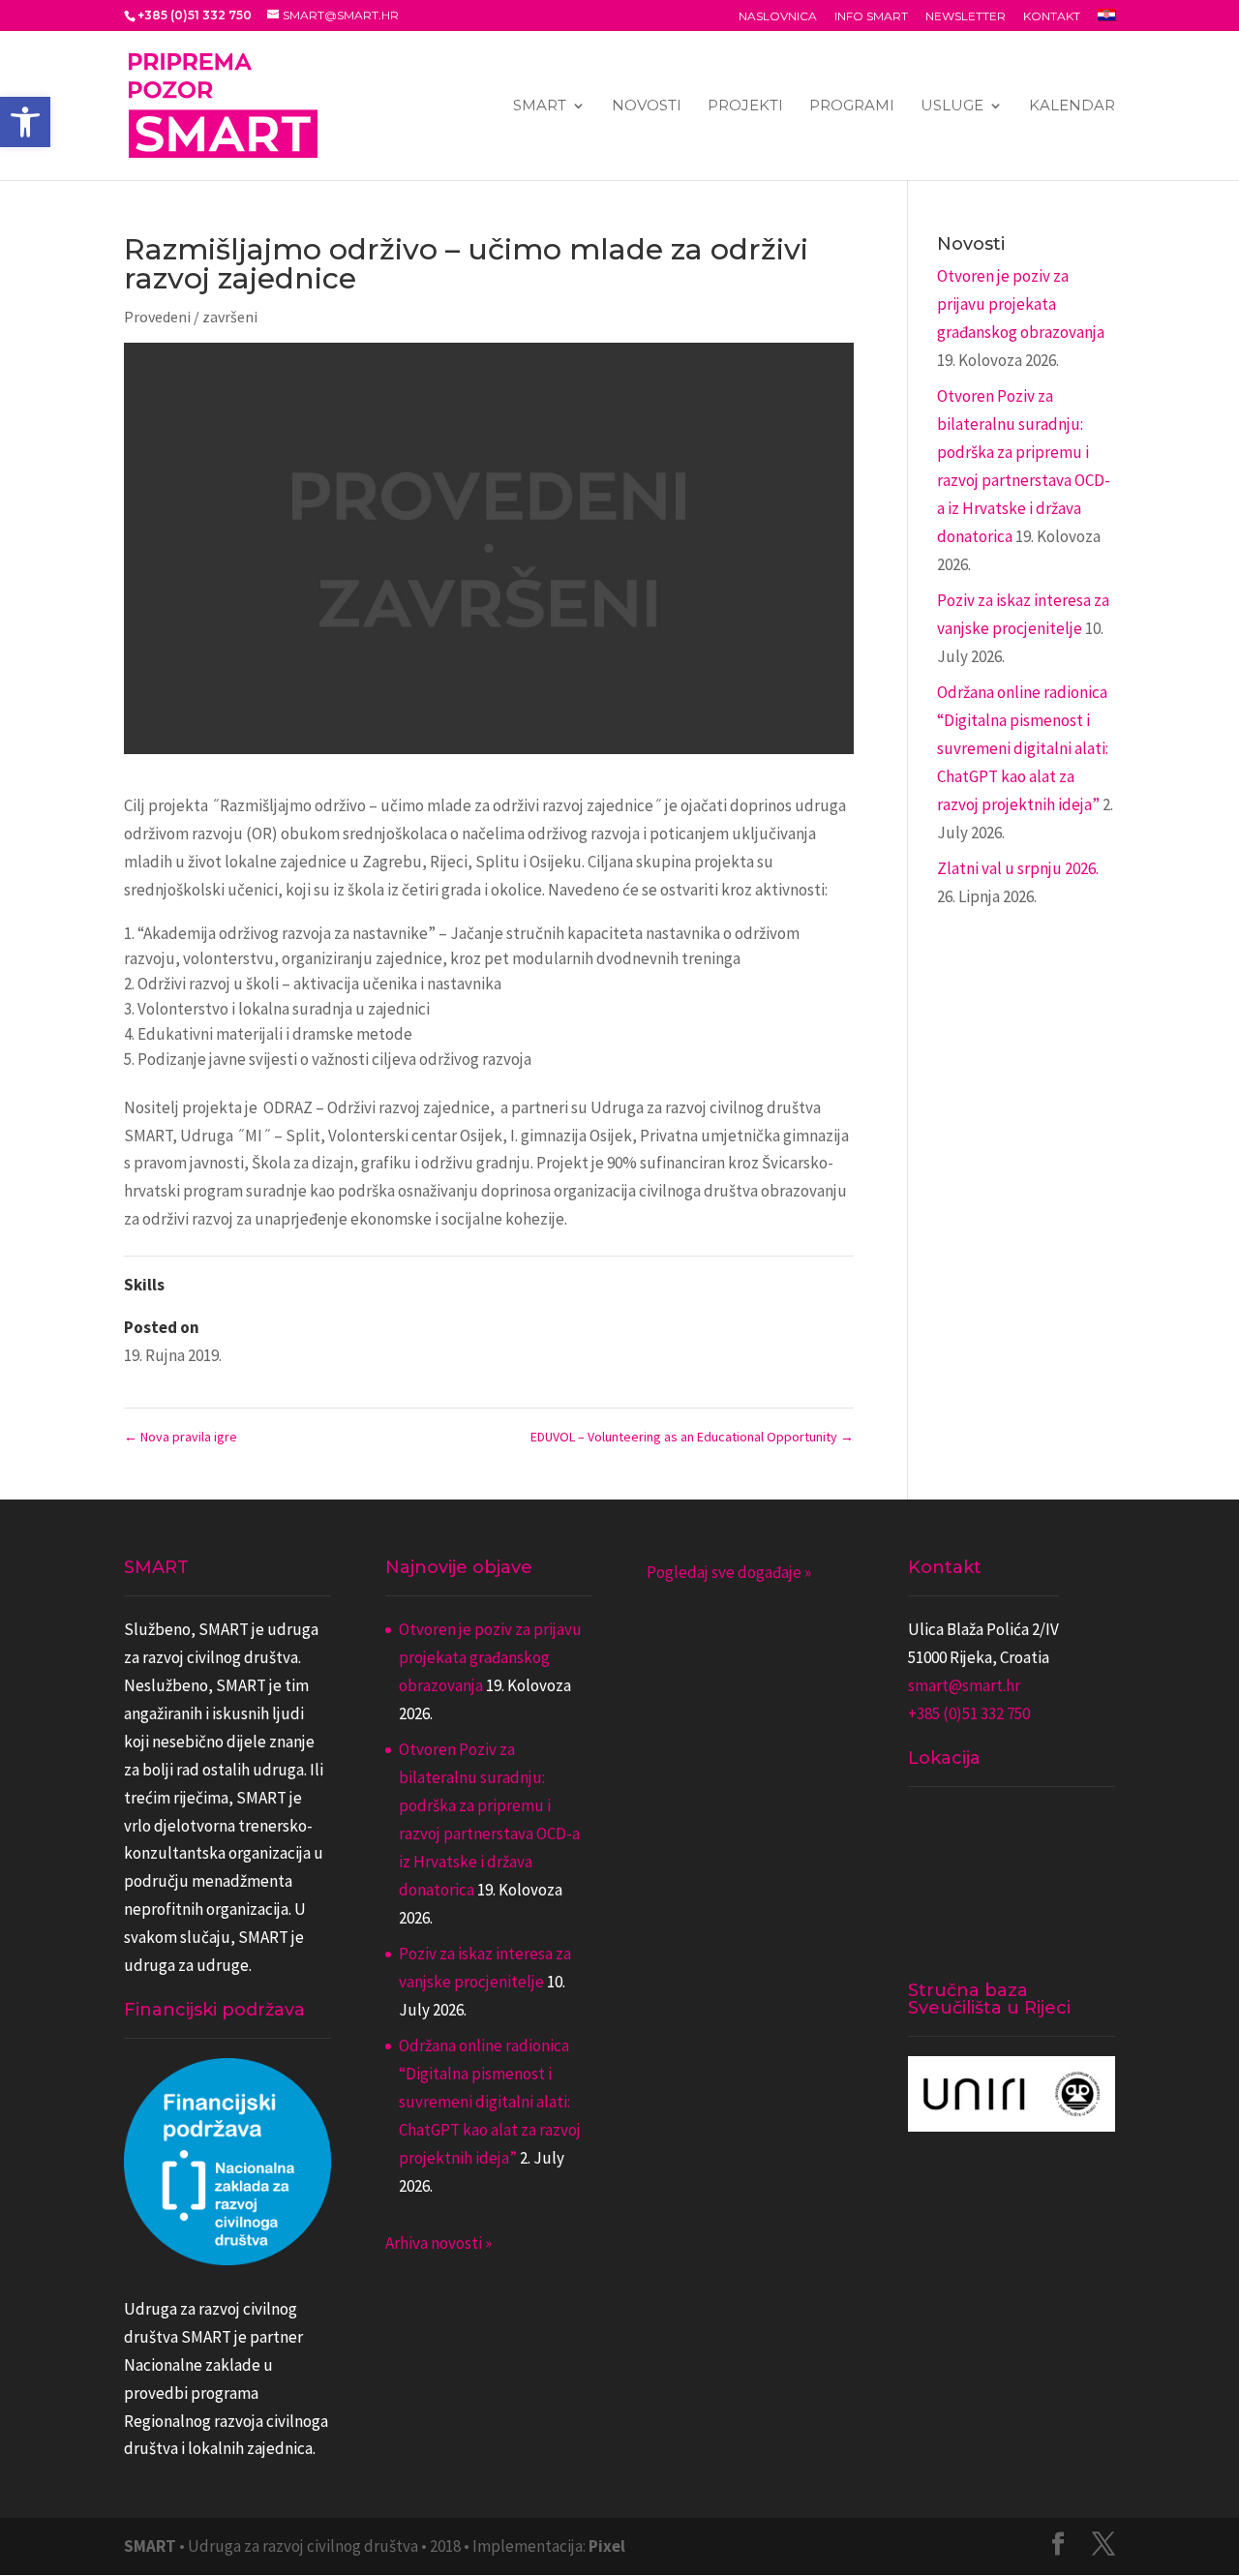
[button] (25, 122)
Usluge (952, 106)
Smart (540, 106)
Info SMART (871, 17)
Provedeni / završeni (191, 317)
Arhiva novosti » (438, 2243)
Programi (852, 106)
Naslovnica (778, 17)
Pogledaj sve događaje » (729, 1572)
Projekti (745, 106)
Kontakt (1052, 17)
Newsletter (966, 17)
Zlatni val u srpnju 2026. (1018, 868)
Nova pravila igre (181, 1437)
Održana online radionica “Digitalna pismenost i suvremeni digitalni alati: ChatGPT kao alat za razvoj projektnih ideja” (1023, 748)
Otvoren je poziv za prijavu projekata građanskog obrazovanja (1021, 304)
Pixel (607, 2546)
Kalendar (1072, 106)
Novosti (647, 106)
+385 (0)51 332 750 (969, 1713)
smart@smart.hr (964, 1685)
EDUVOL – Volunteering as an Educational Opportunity (692, 1437)
